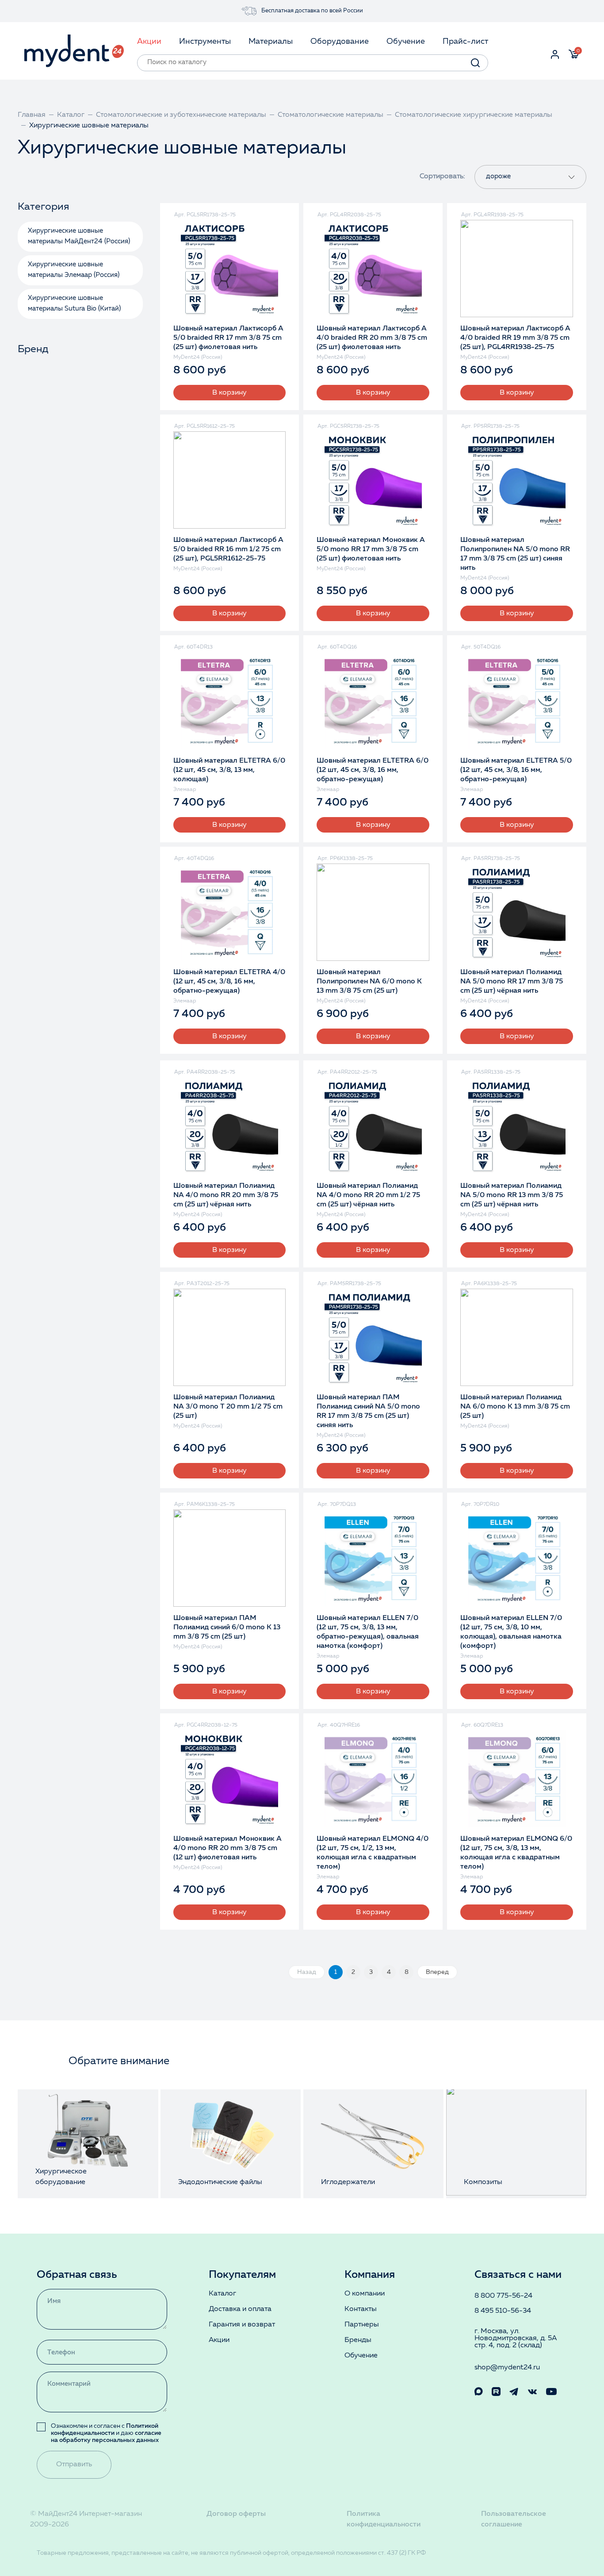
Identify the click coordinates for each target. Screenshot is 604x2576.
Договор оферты (236, 2514)
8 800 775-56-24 (503, 2296)
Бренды (358, 2340)
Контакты (361, 2309)
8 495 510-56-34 (503, 2311)
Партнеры (362, 2325)
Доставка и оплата (240, 2309)
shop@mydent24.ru (507, 2368)
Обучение (361, 2356)
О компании (365, 2294)
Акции (219, 2340)
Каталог (222, 2294)
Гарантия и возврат (242, 2325)
